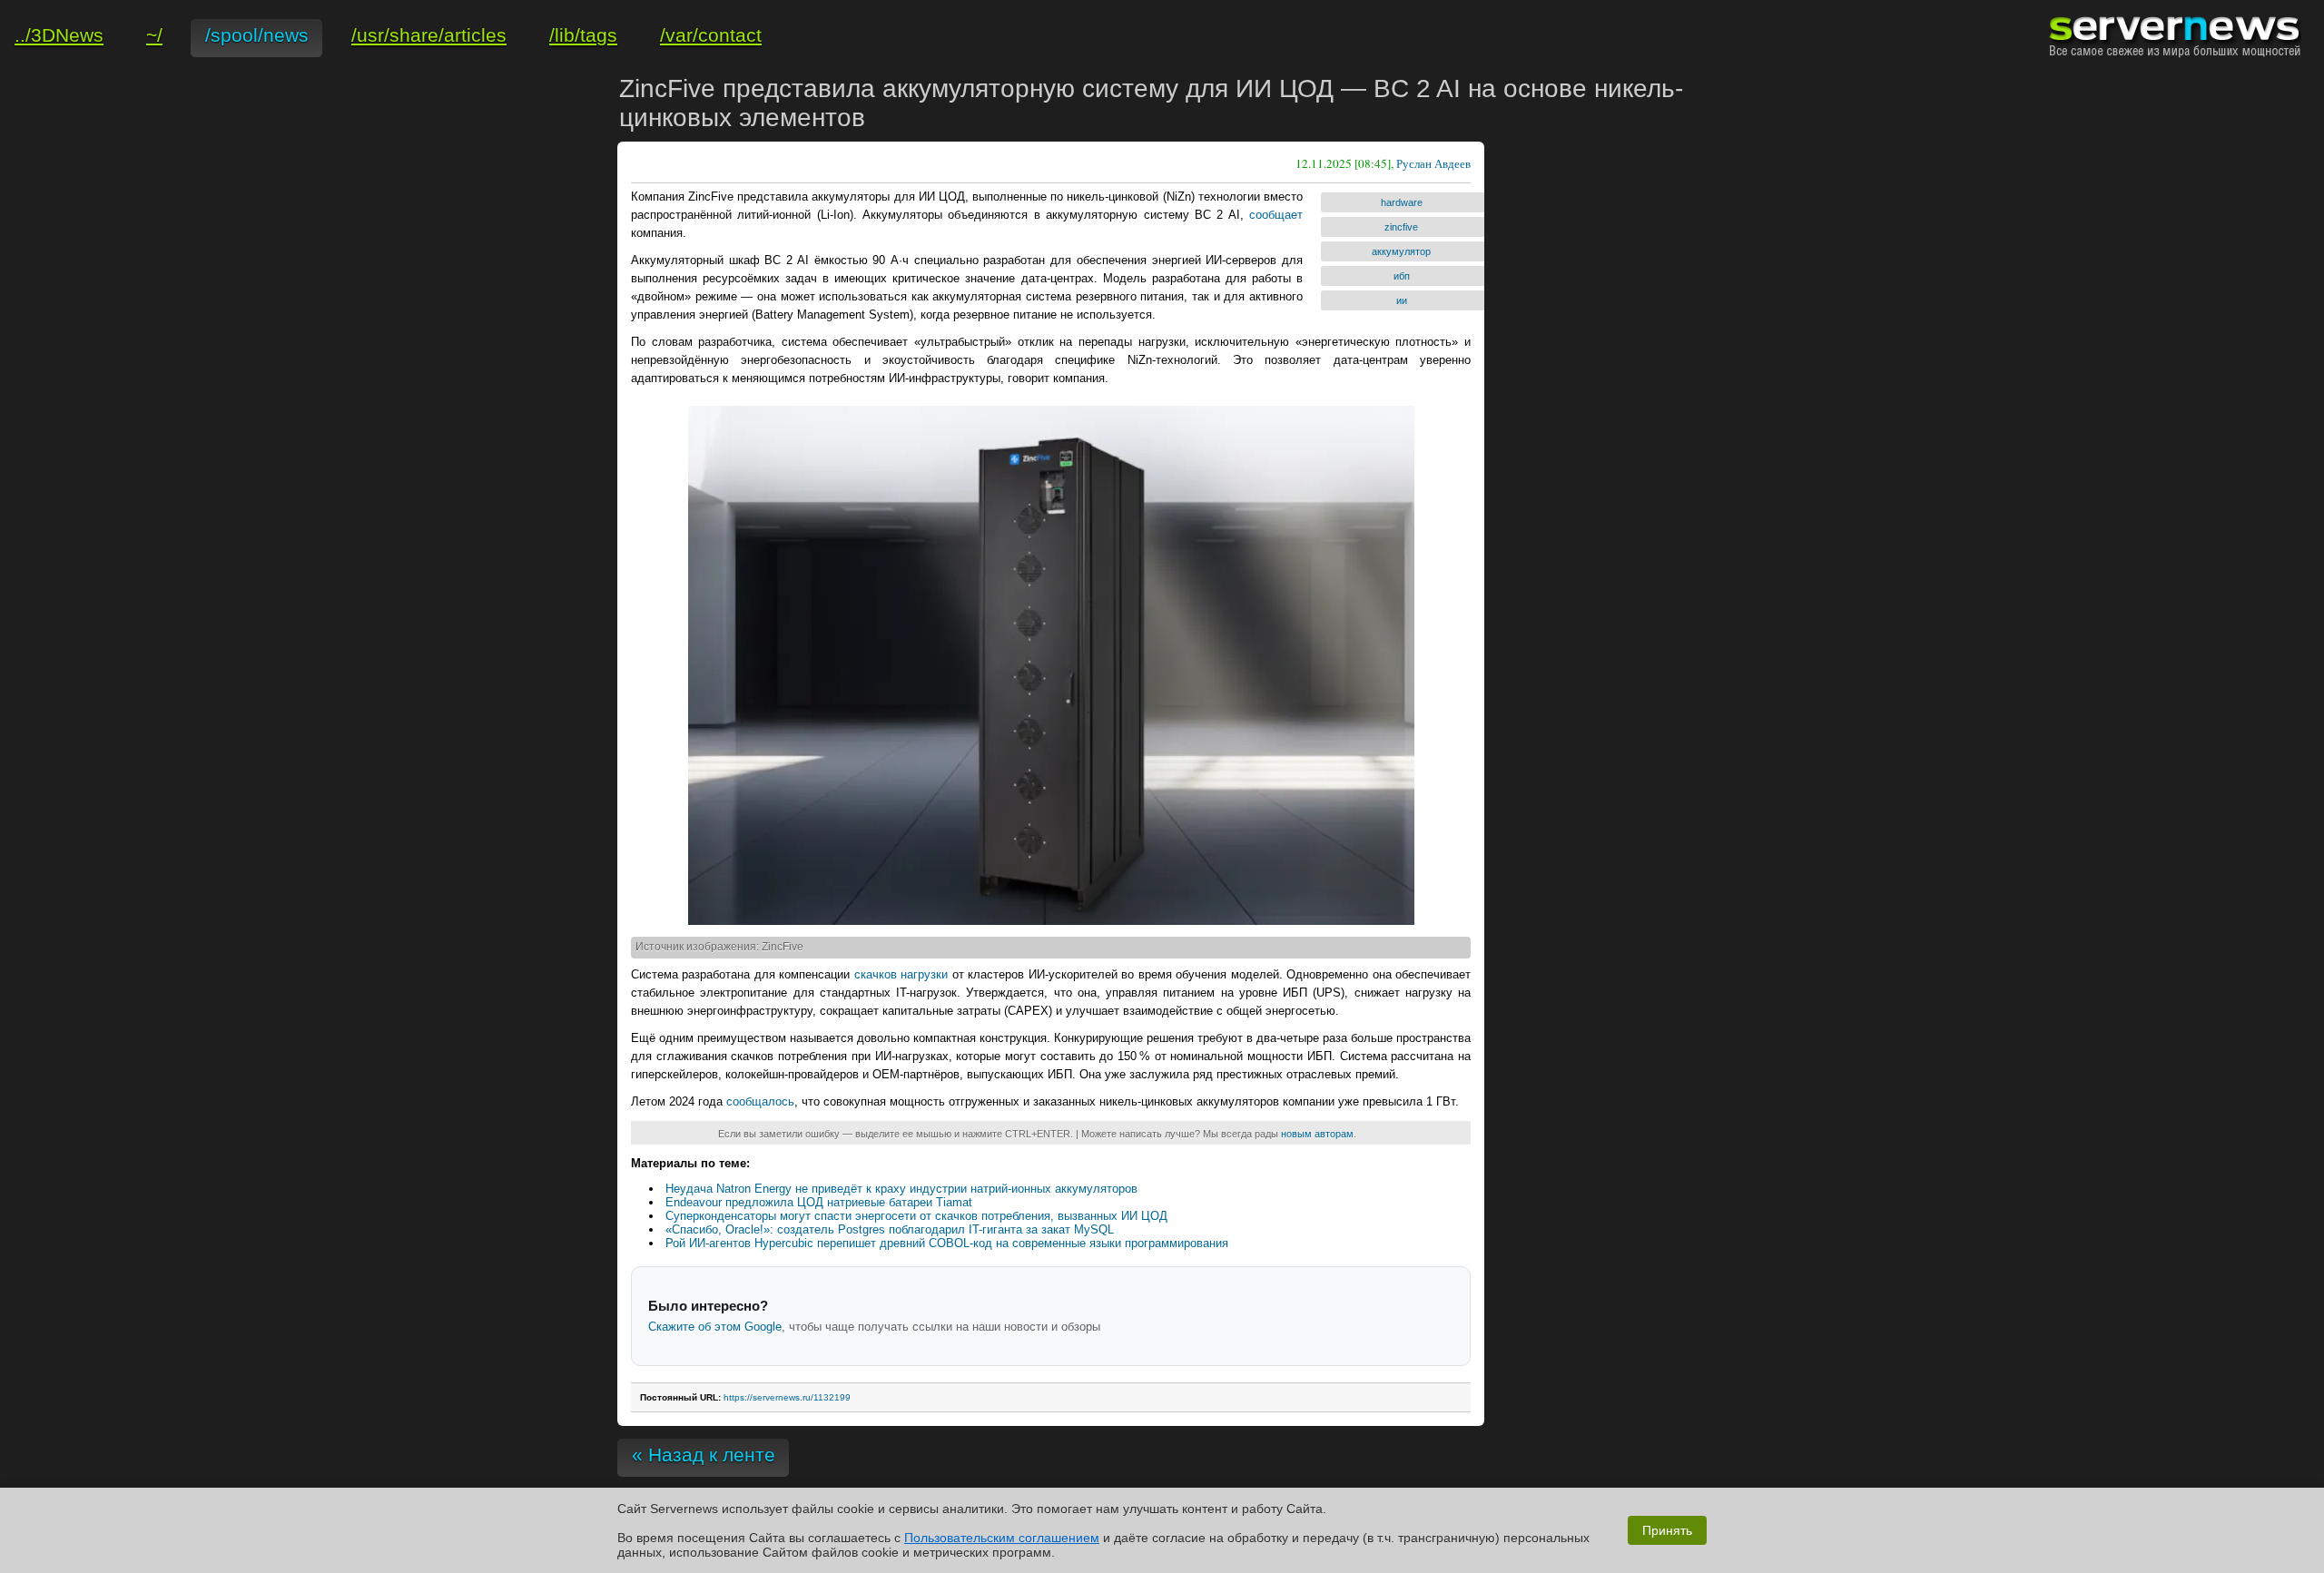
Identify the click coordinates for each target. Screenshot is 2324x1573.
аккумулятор (1401, 251)
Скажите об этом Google (715, 1327)
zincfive (1401, 227)
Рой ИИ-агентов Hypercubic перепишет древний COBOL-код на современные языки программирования (947, 1243)
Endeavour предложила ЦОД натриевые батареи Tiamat (819, 1202)
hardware (1402, 202)
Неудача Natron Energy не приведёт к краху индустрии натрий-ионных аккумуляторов (901, 1189)
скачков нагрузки (901, 974)
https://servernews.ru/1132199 (787, 1397)
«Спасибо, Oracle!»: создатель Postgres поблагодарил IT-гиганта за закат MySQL (890, 1229)
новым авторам (1317, 1134)
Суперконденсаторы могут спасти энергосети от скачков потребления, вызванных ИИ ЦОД (916, 1216)
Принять (1667, 1530)
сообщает (1276, 215)
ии (1402, 300)
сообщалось (760, 1101)
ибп (1402, 276)
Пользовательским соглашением (1002, 1538)
